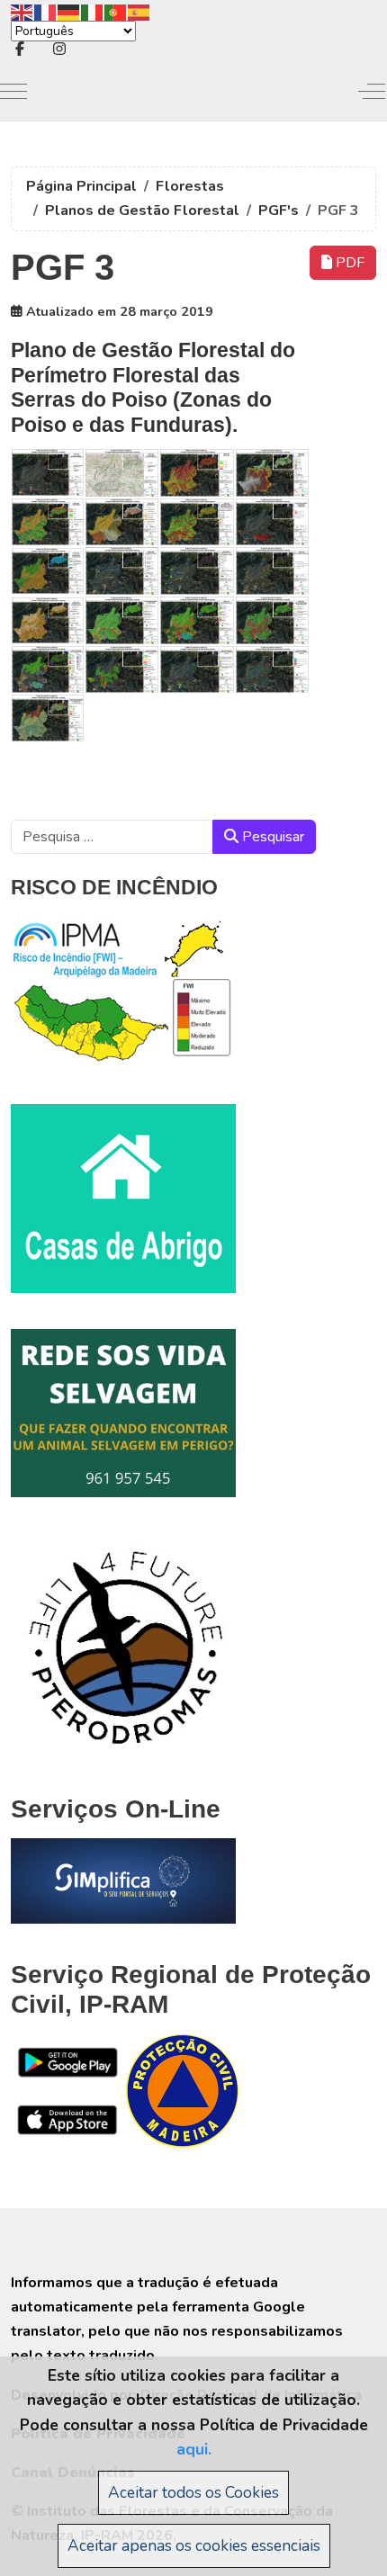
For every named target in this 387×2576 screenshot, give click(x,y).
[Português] (116, 11)
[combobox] (112, 837)
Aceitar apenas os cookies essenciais (194, 2545)
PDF (348, 263)
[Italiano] (93, 11)
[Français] (46, 11)
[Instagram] (59, 49)
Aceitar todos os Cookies (193, 2492)
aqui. (194, 2449)
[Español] (139, 11)
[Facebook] (20, 49)
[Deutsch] (69, 11)
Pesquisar (271, 837)
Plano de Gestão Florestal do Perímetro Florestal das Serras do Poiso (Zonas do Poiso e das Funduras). (153, 387)
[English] (22, 11)
